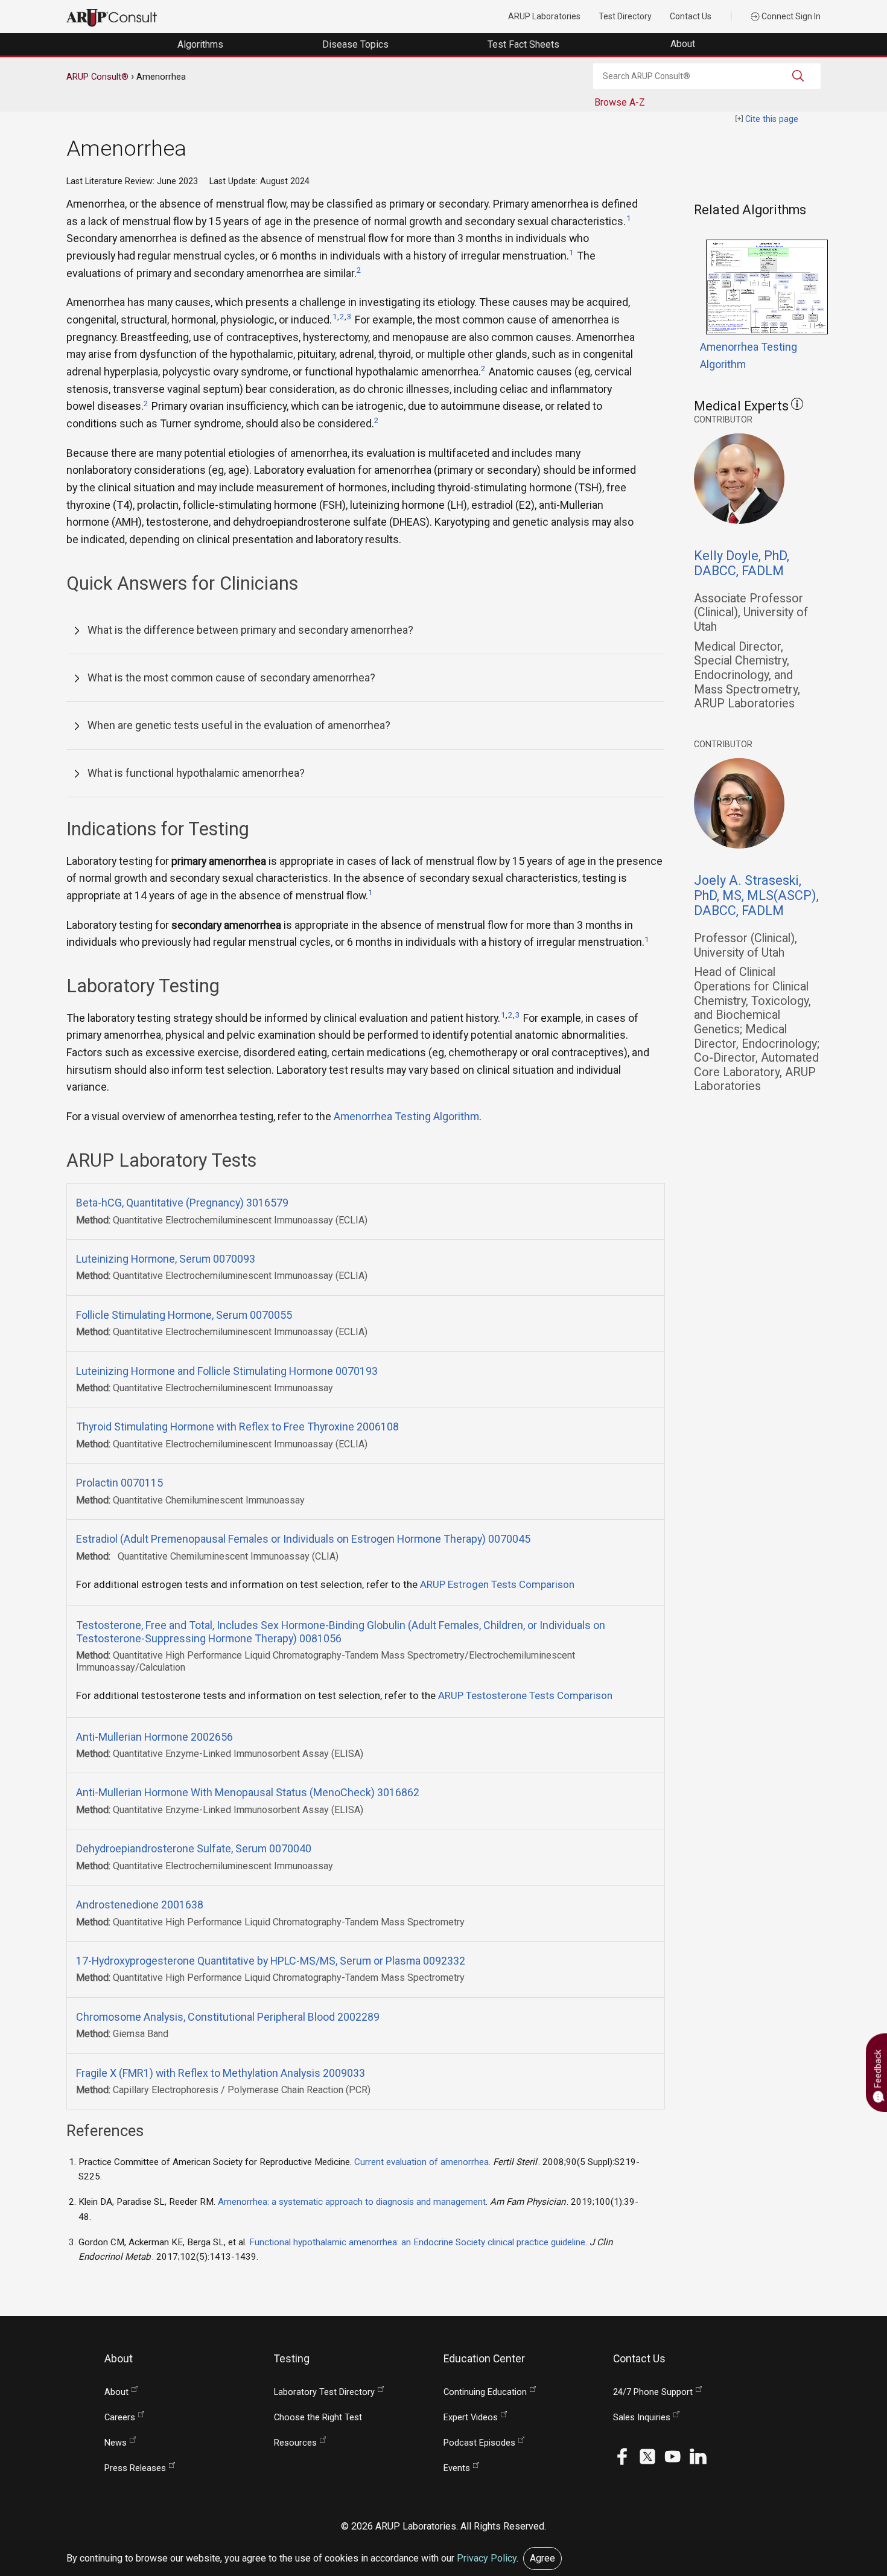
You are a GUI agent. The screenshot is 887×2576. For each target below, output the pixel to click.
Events (457, 2468)
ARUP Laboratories (544, 16)
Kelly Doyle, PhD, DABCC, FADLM (742, 563)
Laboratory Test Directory (324, 2392)
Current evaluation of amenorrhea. (424, 2162)
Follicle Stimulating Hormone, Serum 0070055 (184, 1315)
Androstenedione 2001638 (140, 1905)
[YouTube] (673, 2456)
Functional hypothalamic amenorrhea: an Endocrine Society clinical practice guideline (417, 2242)
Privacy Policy (487, 2558)
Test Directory (625, 16)
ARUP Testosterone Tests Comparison (525, 1695)
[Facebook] (622, 2456)
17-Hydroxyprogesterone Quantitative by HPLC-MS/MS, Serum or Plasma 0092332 (271, 1961)
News (116, 2443)
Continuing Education (485, 2392)
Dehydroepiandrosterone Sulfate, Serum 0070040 (194, 1848)
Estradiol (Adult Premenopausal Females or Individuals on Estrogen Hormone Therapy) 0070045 (303, 1539)
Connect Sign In (790, 16)
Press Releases (135, 2468)
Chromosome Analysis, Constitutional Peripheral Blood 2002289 (228, 2017)
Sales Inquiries (642, 2418)
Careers (120, 2418)
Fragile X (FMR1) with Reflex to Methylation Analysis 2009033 (221, 2073)
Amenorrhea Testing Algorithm (406, 1116)
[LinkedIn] (698, 2456)
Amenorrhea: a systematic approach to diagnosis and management (352, 2202)
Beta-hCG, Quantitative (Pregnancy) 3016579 (182, 1203)
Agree (542, 2558)
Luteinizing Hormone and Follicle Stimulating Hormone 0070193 (227, 1371)
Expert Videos (471, 2418)
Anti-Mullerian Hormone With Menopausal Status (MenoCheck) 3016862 (248, 1792)
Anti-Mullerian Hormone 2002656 (154, 1737)
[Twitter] (647, 2456)
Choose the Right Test (318, 2418)
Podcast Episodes (479, 2443)
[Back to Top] (851, 2489)
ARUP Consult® (97, 77)
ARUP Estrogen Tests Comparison (497, 1584)
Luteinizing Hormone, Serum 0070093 (166, 1259)
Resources (295, 2443)
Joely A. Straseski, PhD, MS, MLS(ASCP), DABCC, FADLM (756, 895)
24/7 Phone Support (653, 2392)
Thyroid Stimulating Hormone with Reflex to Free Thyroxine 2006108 (237, 1427)
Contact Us (691, 16)
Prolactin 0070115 (119, 1483)
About (684, 44)
